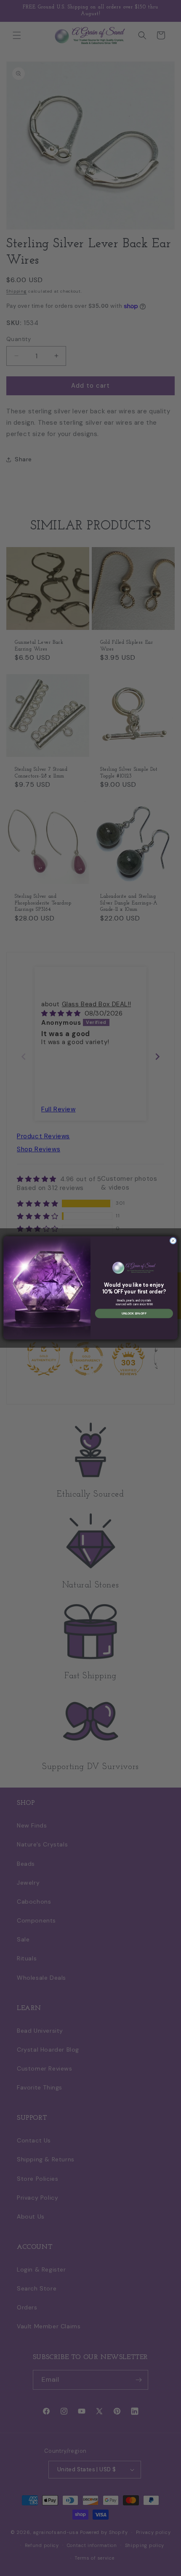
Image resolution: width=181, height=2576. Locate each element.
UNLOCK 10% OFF (134, 1313)
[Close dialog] (173, 1241)
